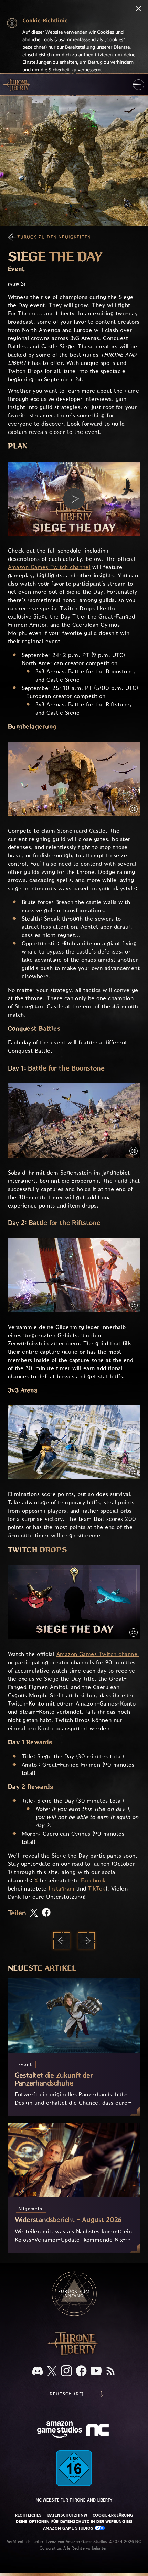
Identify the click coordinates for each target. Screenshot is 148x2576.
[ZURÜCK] (62, 1941)
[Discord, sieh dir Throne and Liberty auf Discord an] (38, 2372)
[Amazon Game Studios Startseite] (60, 2430)
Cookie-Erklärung (113, 2515)
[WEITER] (86, 1941)
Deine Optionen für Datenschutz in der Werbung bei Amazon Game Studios (74, 2525)
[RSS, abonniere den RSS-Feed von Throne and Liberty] (110, 2371)
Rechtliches (29, 2515)
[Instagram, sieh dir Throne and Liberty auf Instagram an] (66, 2371)
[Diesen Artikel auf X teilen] (34, 1913)
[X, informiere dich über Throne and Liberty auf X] (52, 2372)
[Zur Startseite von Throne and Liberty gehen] (17, 84)
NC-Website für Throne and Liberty (74, 2500)
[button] (74, 499)
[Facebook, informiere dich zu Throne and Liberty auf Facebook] (81, 2371)
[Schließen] (138, 9)
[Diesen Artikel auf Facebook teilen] (46, 1913)
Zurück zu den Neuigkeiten (54, 237)
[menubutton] (139, 85)
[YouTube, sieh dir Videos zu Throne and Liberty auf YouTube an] (96, 2371)
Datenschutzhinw (67, 2515)
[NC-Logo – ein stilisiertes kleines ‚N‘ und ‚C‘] (99, 2430)
